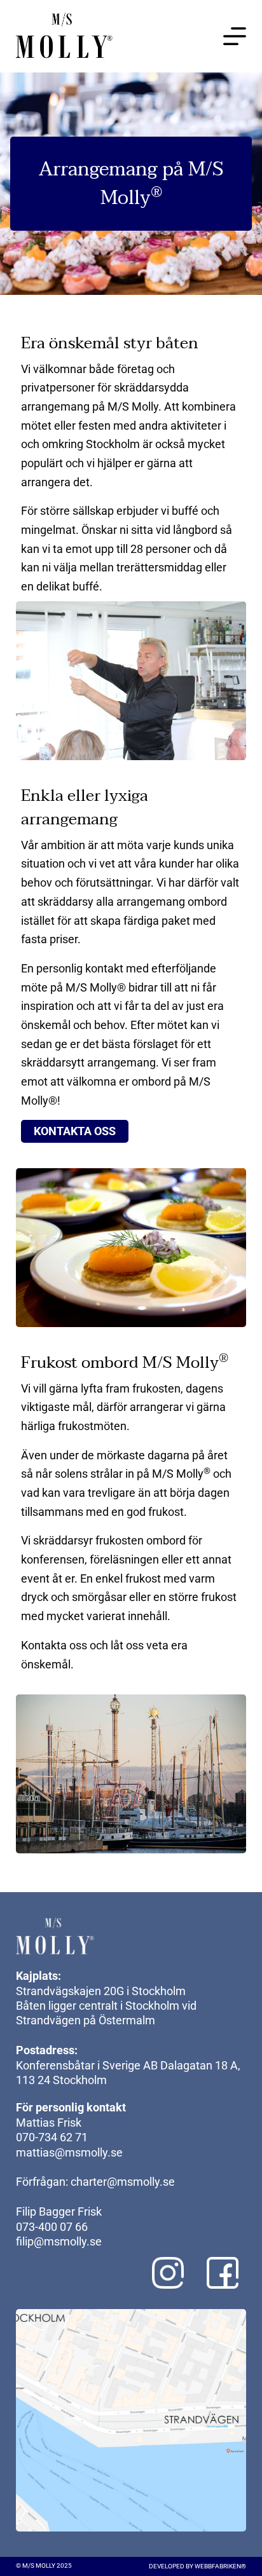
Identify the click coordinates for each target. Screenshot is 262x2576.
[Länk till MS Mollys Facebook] (223, 2273)
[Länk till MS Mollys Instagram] (168, 2273)
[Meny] (235, 36)
